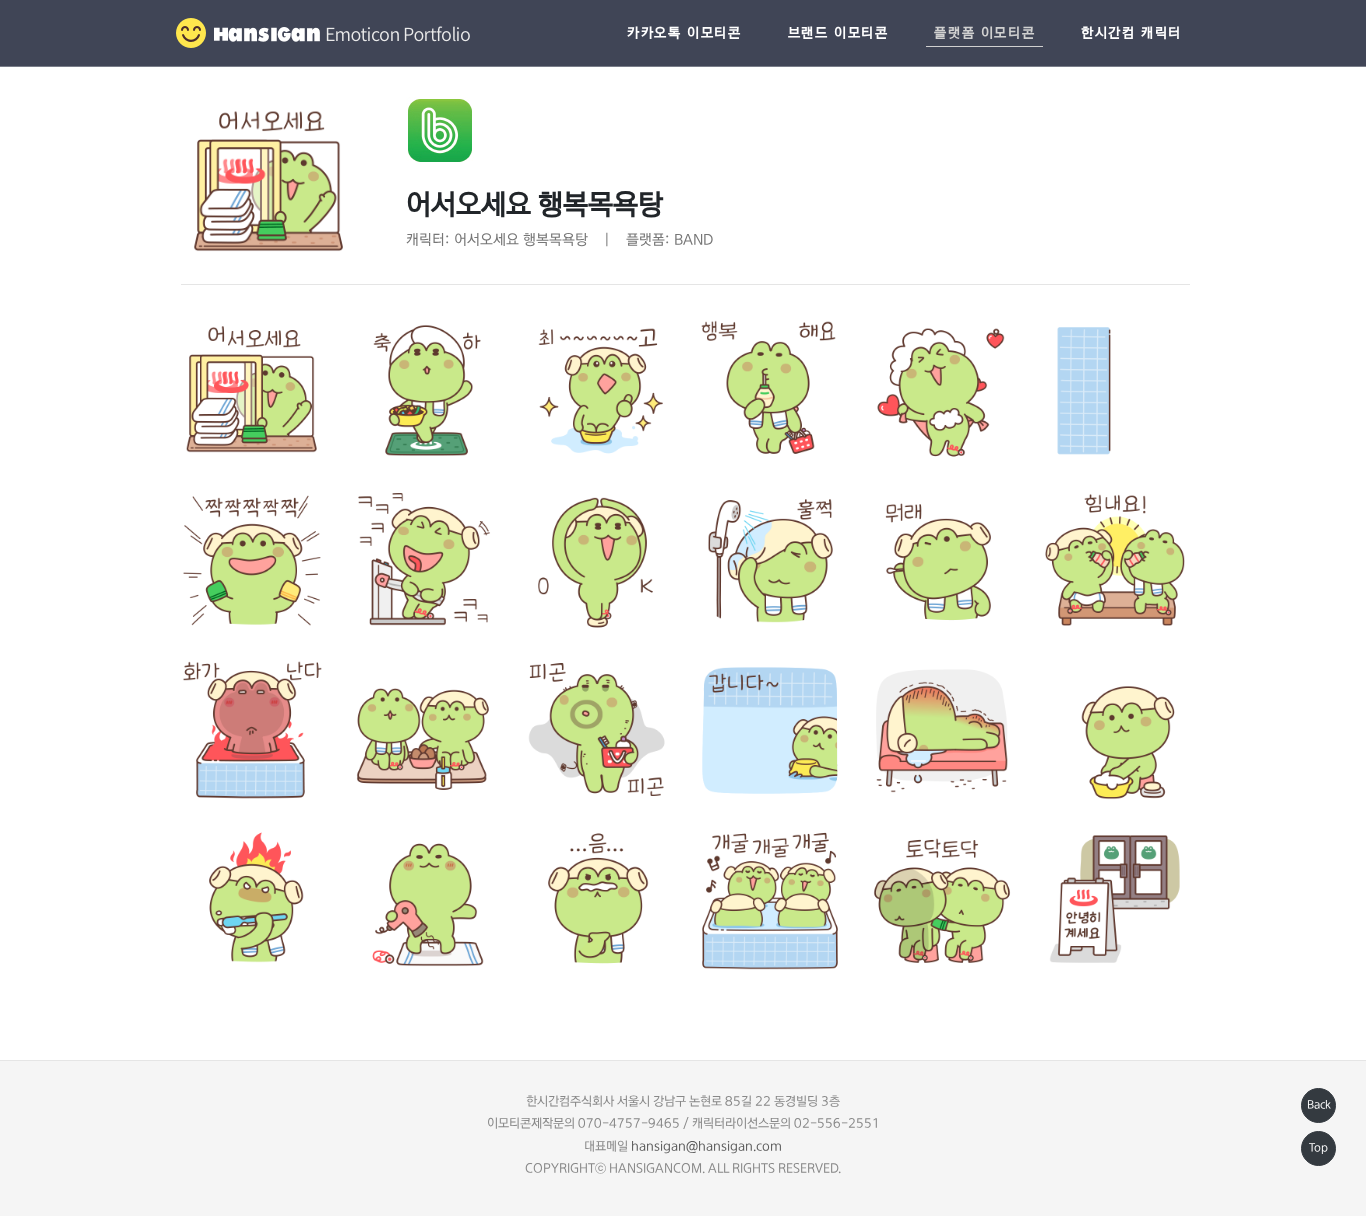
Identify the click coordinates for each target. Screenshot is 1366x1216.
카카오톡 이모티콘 (684, 33)
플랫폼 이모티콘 (984, 33)
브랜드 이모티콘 (838, 33)
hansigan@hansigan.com (706, 1146)
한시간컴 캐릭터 (1131, 33)
